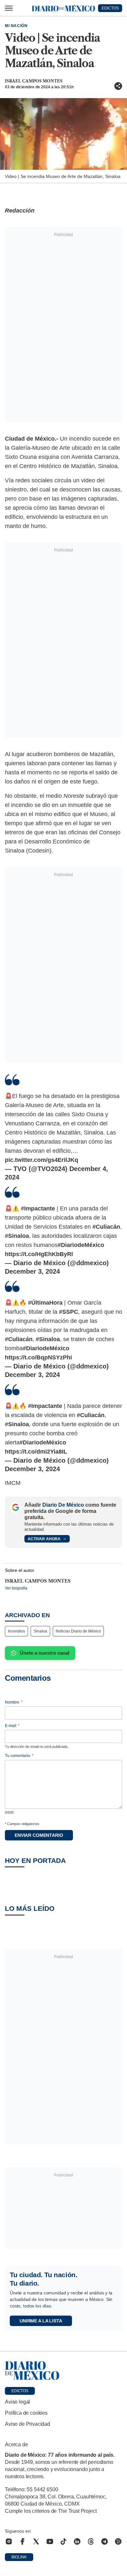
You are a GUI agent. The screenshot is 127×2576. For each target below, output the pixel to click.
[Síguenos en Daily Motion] (118, 2541)
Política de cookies (26, 2413)
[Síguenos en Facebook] (22, 2541)
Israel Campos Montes (34, 81)
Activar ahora (44, 1539)
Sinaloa (40, 1631)
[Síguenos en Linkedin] (77, 2541)
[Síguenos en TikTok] (63, 2541)
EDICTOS (110, 8)
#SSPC (69, 1312)
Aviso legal (17, 2402)
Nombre (14, 1702)
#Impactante (38, 1208)
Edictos (20, 2391)
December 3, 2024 (32, 1271)
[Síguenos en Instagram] (9, 2541)
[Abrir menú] (9, 8)
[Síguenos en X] (36, 2541)
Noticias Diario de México (78, 1631)
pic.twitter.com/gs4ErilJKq (42, 1160)
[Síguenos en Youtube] (50, 2541)
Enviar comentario (39, 1835)
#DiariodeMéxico (81, 1245)
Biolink (19, 2557)
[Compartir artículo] (118, 86)
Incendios (16, 1631)
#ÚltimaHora (45, 1303)
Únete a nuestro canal (45, 1653)
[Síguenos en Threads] (91, 2541)
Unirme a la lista (41, 2321)
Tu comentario (19, 1756)
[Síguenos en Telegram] (105, 2541)
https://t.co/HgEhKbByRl (39, 1254)
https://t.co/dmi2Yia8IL (36, 1452)
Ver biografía (16, 1588)
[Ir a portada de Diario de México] (63, 2371)
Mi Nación (16, 26)
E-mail (12, 1726)
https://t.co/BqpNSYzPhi (38, 1357)
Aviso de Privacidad (28, 2424)
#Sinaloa (17, 1236)
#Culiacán (106, 1227)
